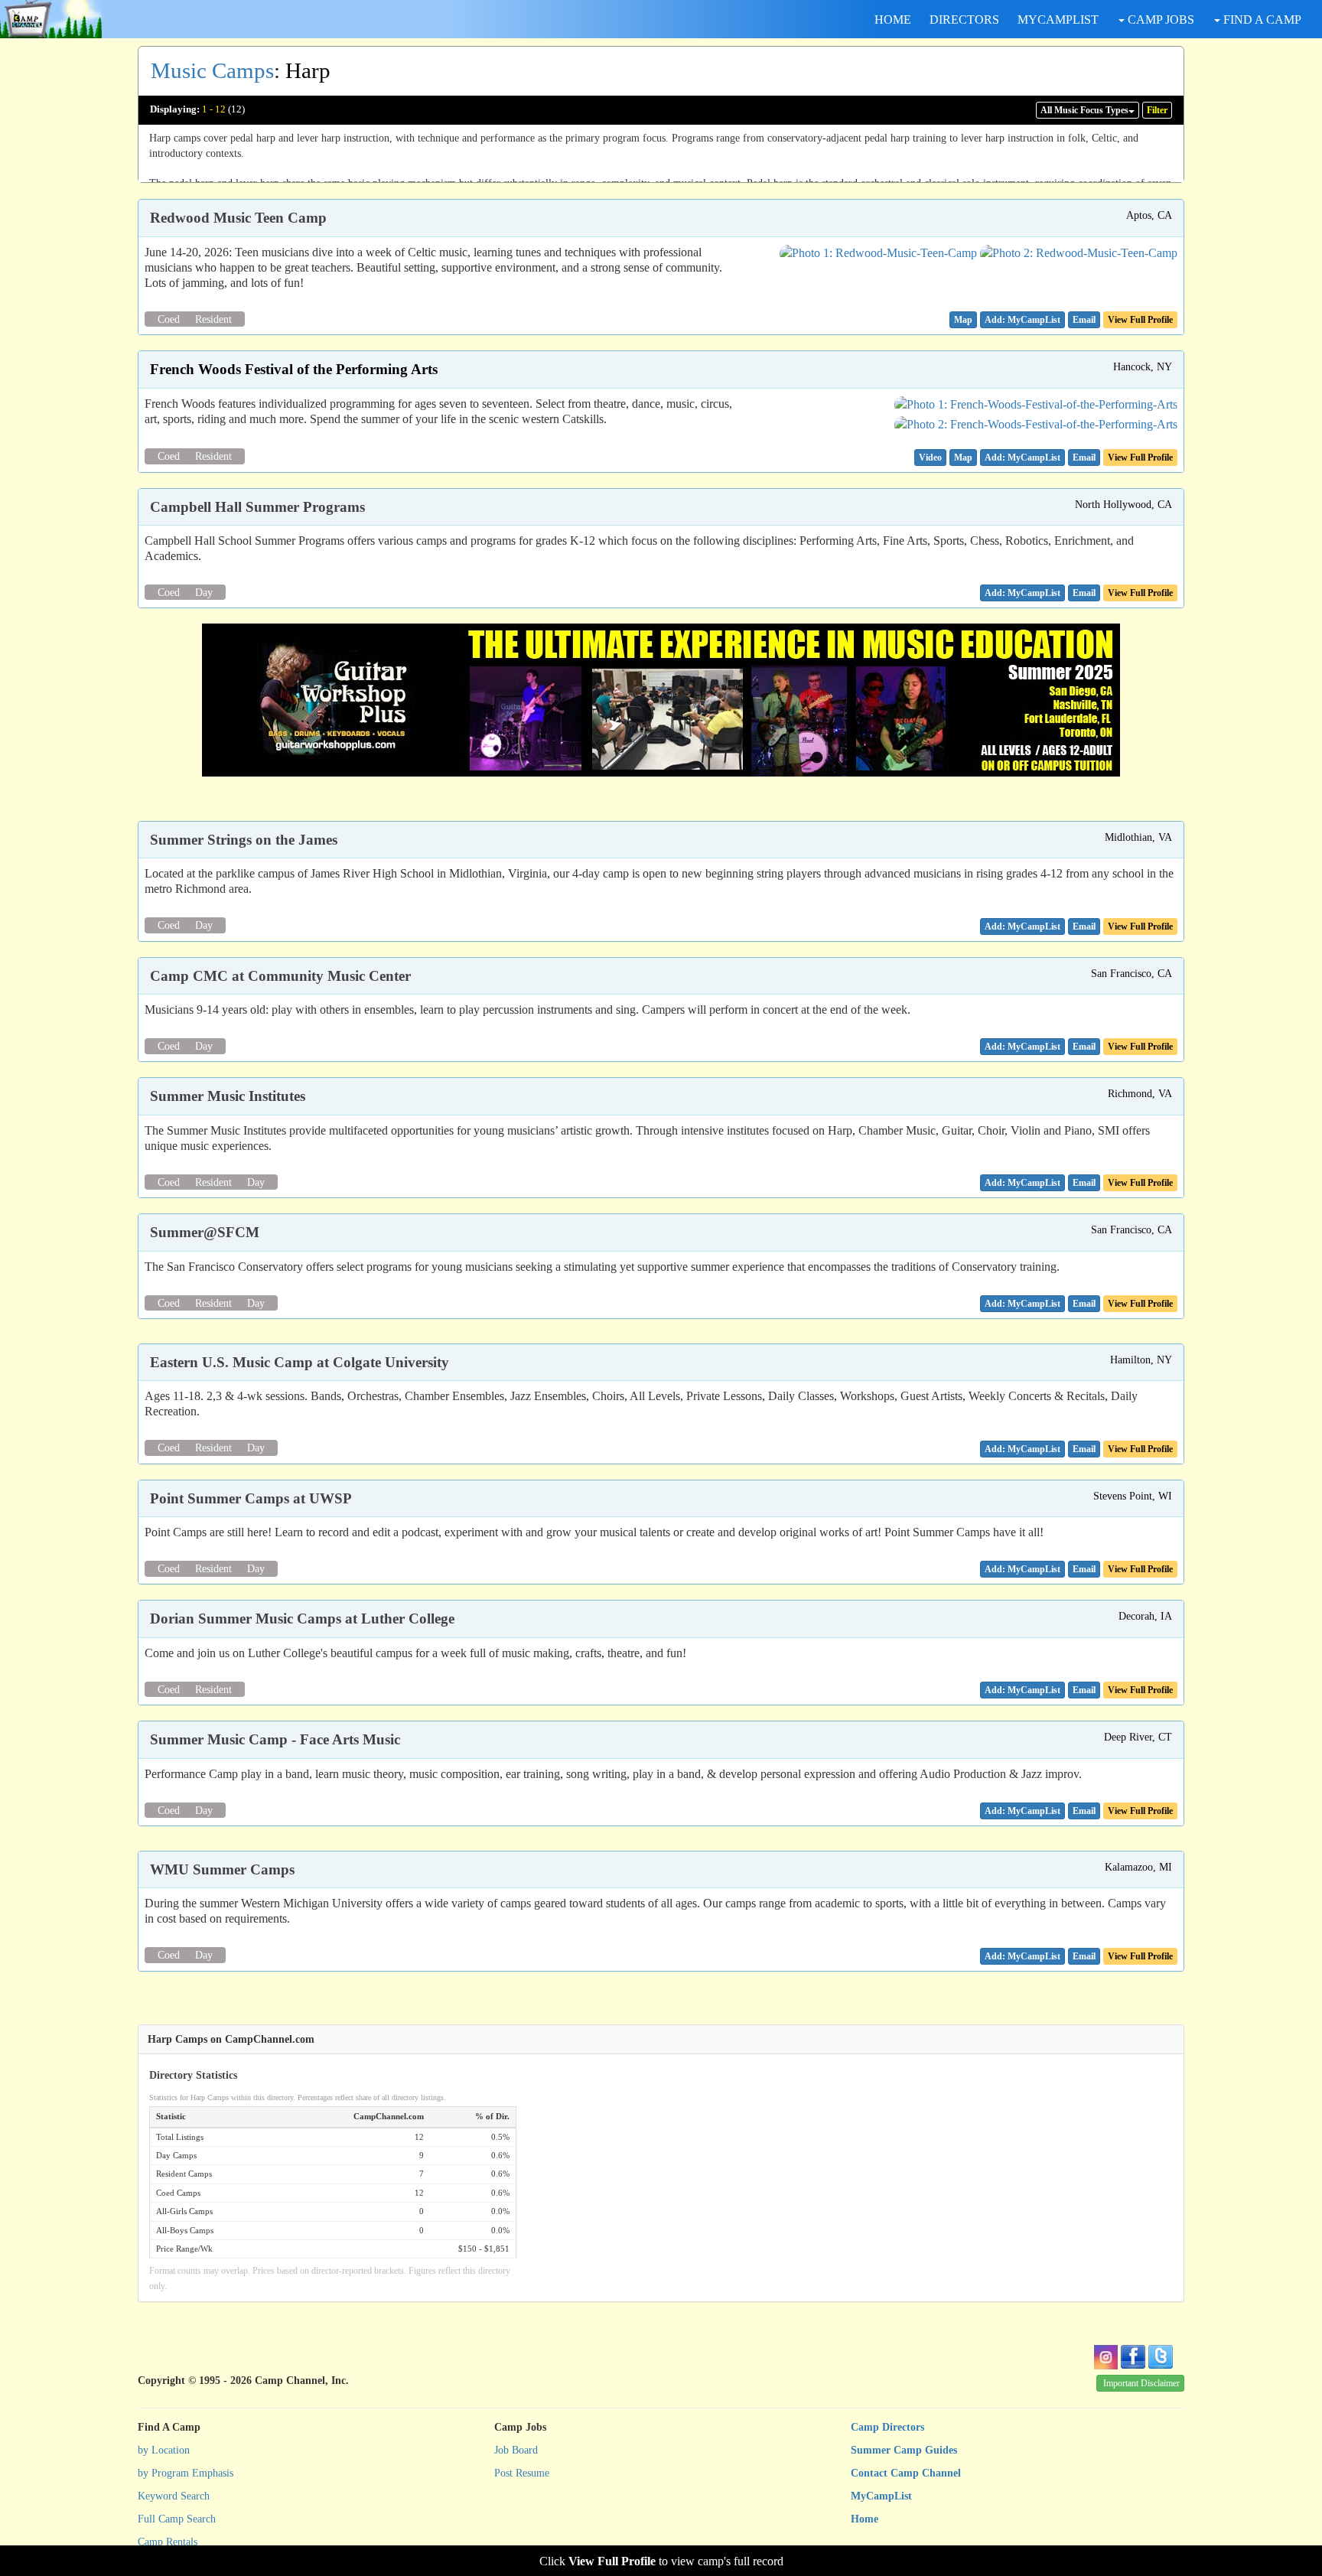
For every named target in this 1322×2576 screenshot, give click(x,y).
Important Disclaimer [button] (1141, 2383)
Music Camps (212, 70)
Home (865, 2519)
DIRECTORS (964, 20)
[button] (963, 320)
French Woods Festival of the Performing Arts (294, 369)
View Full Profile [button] (1140, 320)
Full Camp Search (177, 2519)
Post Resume (522, 2473)
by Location (164, 2450)
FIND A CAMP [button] (1261, 20)
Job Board (516, 2450)
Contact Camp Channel (906, 2473)
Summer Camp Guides (904, 2450)
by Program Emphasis (186, 2473)
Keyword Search (174, 2496)
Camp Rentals (168, 2542)
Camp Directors (887, 2427)
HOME (893, 20)
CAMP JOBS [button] (1159, 20)
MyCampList (881, 2496)
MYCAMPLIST (1058, 20)
